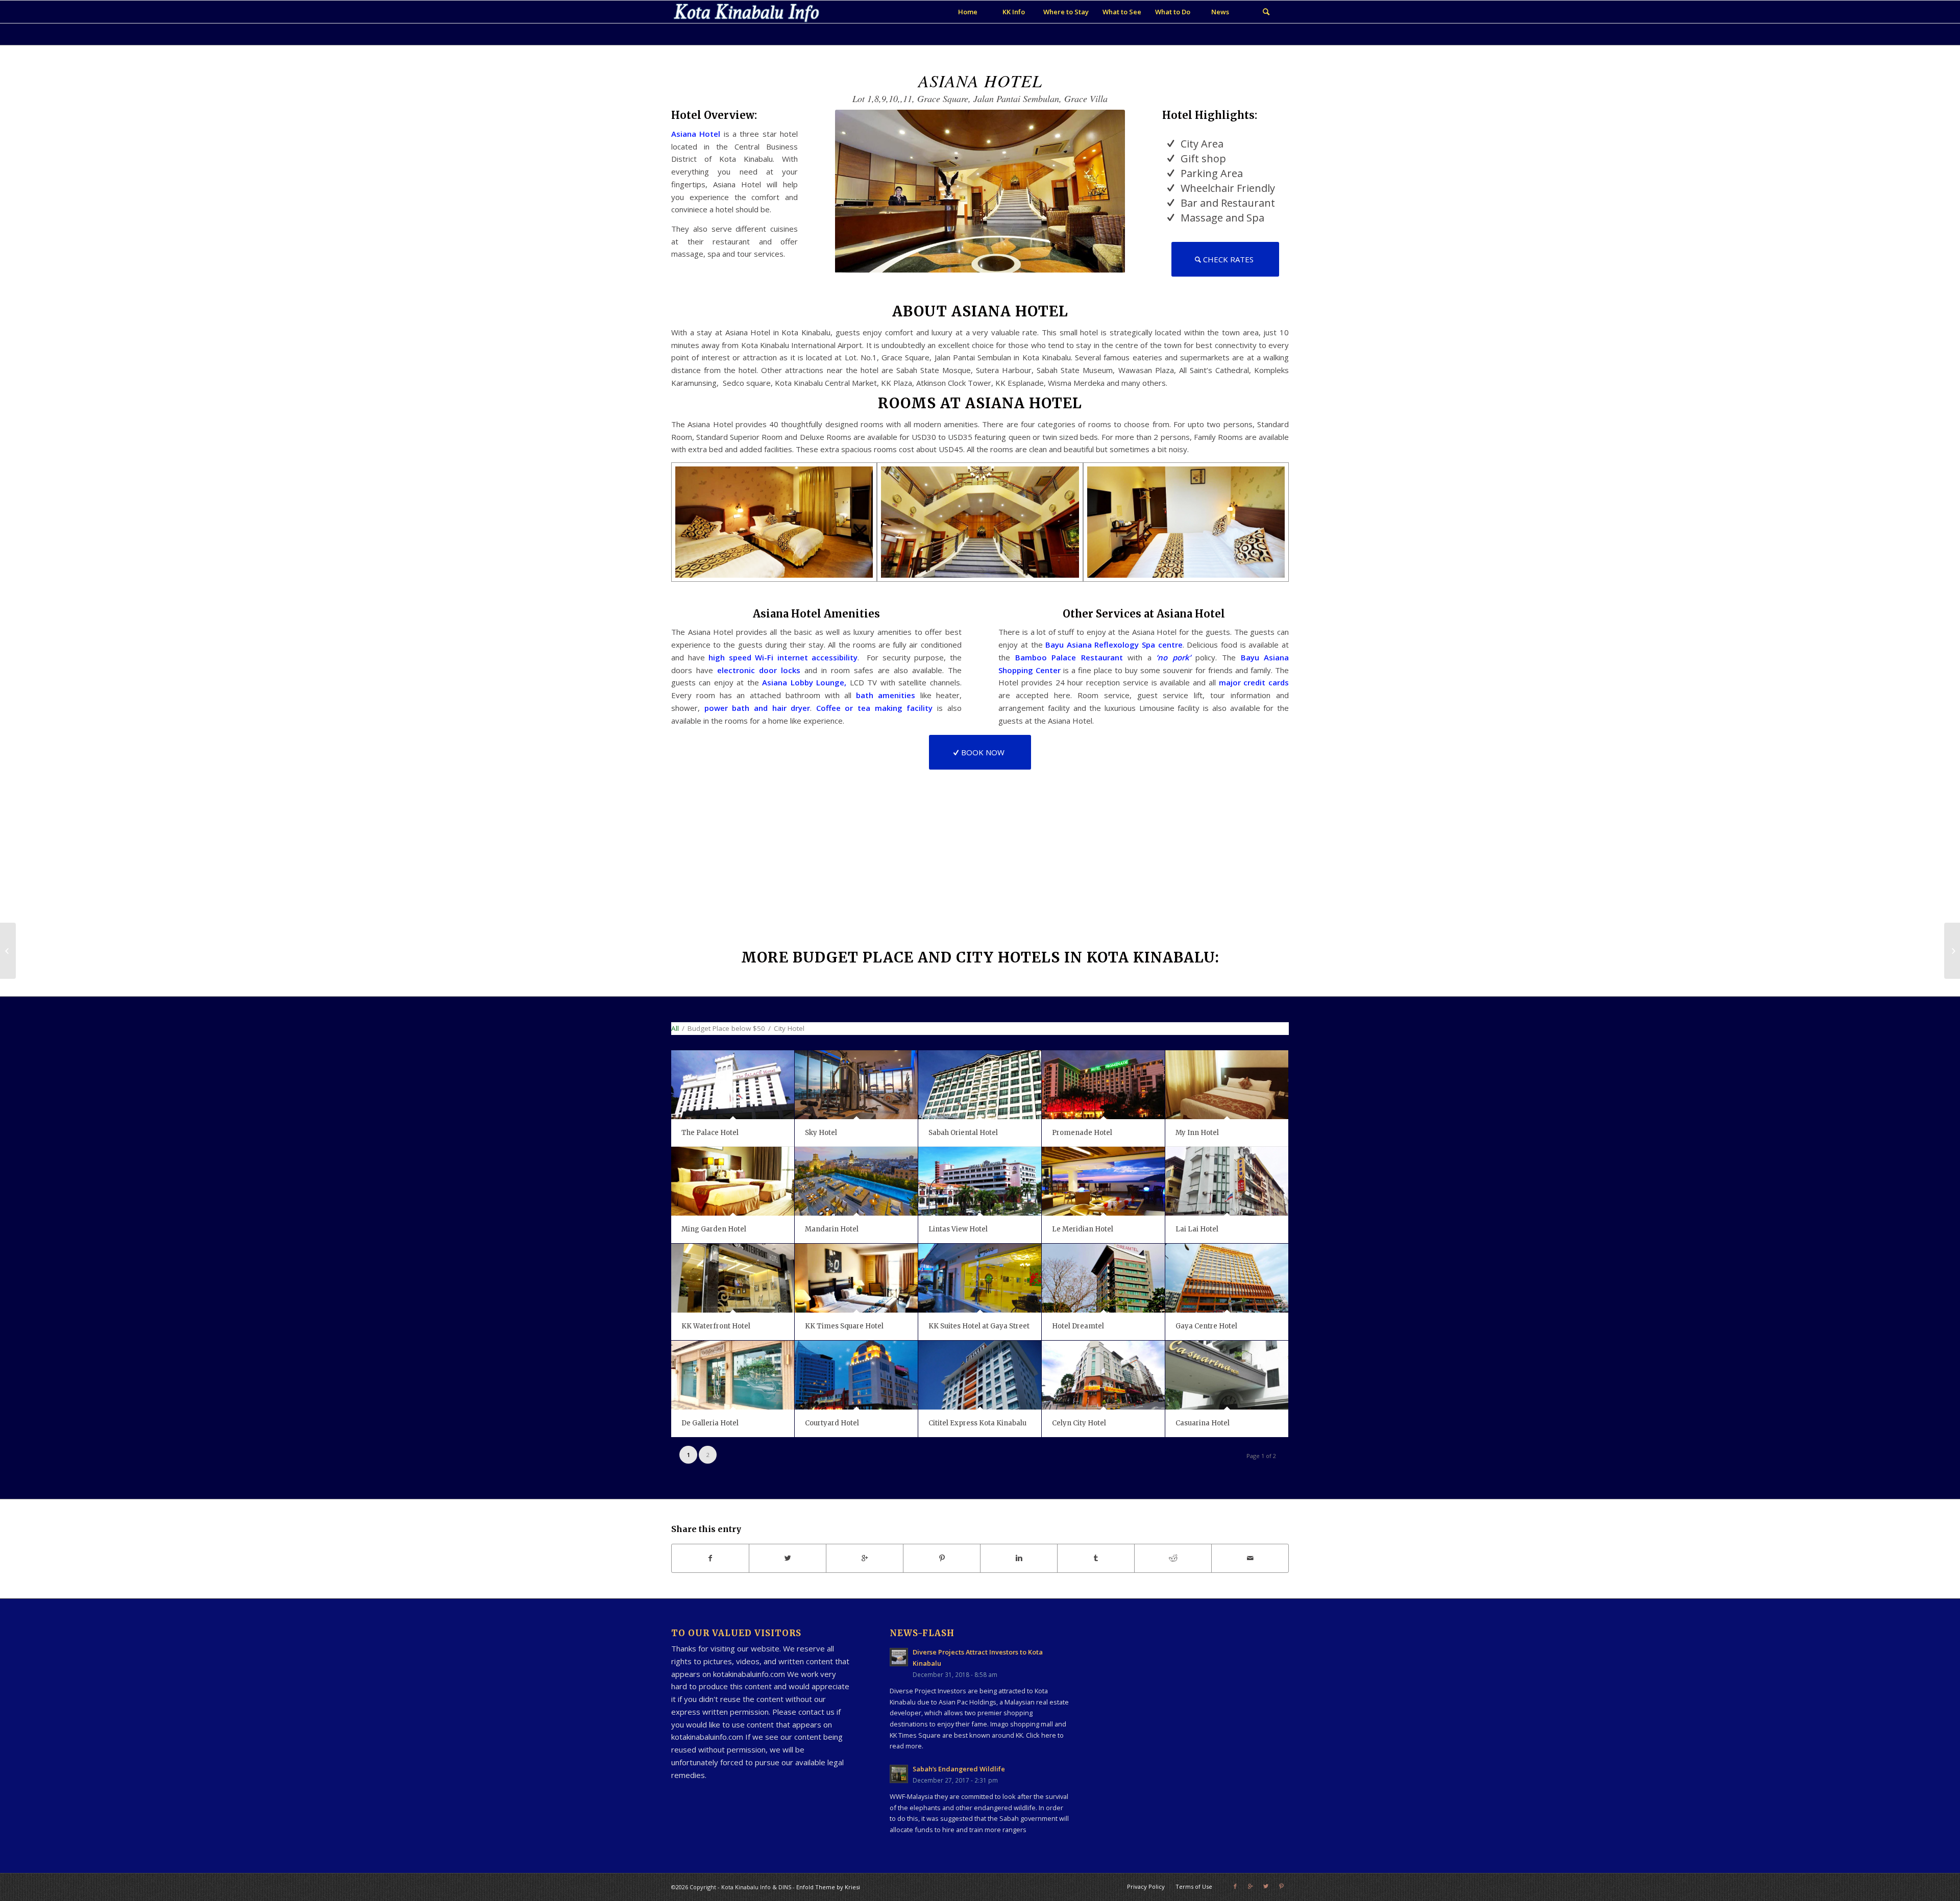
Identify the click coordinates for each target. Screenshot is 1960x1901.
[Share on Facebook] (710, 1558)
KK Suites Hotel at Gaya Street (979, 1326)
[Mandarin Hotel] (856, 1181)
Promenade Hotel (1082, 1133)
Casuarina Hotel (1203, 1423)
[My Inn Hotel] (1227, 1085)
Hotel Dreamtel (1078, 1326)
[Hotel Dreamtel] (1103, 1278)
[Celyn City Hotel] (1103, 1375)
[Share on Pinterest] (942, 1558)
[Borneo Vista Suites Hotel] (1952, 951)
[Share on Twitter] (788, 1558)
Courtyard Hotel (832, 1423)
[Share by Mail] (1250, 1558)
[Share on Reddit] (1173, 1558)
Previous (858, 191)
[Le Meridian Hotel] (1103, 1181)
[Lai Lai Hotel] (1227, 1181)
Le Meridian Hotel (1083, 1229)
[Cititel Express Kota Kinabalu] (980, 1375)
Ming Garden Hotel (714, 1229)
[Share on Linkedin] (1019, 1558)
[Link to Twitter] (1266, 1886)
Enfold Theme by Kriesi (828, 1887)
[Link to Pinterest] (1281, 1886)
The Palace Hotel (710, 1133)
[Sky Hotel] (856, 1085)
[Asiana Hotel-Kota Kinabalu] (774, 522)
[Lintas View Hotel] (980, 1181)
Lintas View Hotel (958, 1229)
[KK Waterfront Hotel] (733, 1278)
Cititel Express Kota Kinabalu (977, 1423)
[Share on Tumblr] (1096, 1558)
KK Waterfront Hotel (716, 1326)
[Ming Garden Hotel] (733, 1181)
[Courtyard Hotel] (856, 1375)
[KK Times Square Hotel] (856, 1278)
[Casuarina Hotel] (1227, 1375)
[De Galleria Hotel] (733, 1375)
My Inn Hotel (1197, 1133)
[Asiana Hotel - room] (1186, 522)
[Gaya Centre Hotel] (1227, 1278)
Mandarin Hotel (832, 1229)
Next (1102, 191)
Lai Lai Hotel (1197, 1229)
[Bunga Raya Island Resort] (8, 951)
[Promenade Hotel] (1103, 1085)
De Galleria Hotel (710, 1423)
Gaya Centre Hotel (1206, 1326)
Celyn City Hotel (1079, 1423)
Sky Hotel (821, 1133)
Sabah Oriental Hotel (963, 1133)
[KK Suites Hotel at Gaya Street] (980, 1278)
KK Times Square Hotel (844, 1326)
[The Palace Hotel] (733, 1085)
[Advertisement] (1184, 1686)
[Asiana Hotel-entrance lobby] (980, 522)
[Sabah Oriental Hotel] (980, 1085)
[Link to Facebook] (1235, 1886)
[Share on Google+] (865, 1558)
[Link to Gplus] (1251, 1886)
